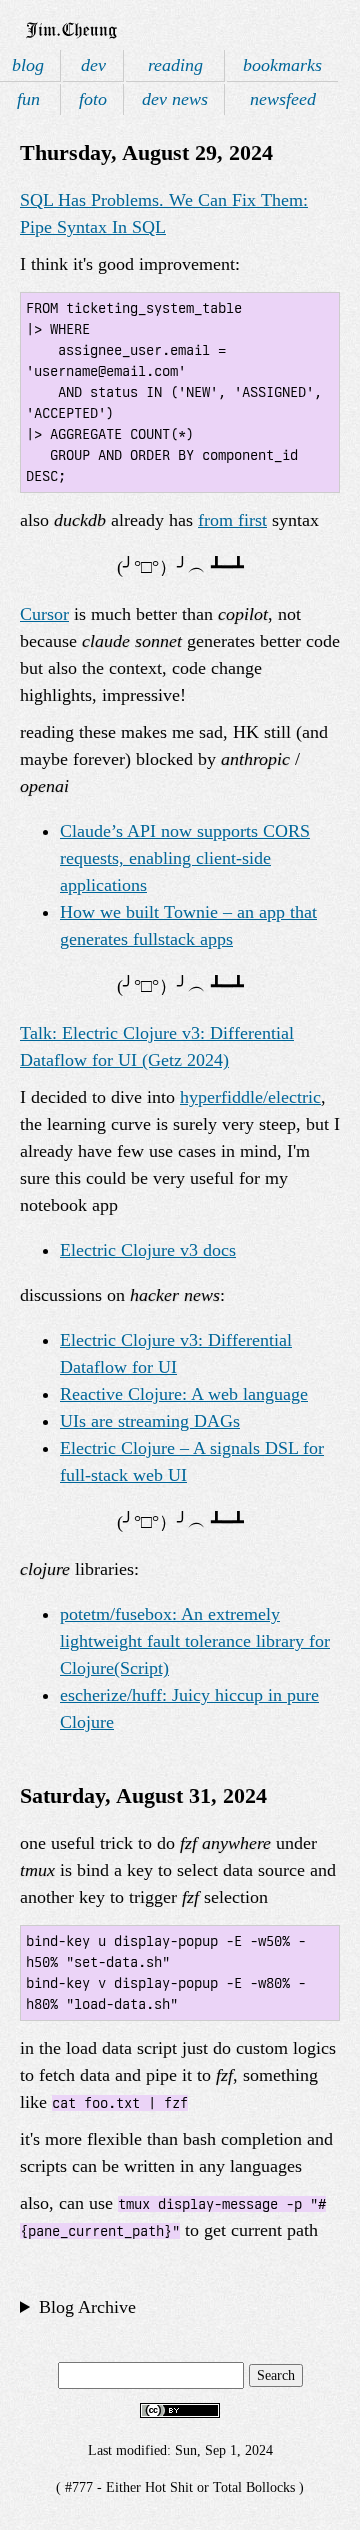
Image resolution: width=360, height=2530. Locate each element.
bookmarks (282, 65)
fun (28, 99)
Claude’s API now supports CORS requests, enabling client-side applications (185, 858)
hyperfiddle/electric (250, 1097)
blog (28, 65)
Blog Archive (87, 2307)
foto (93, 99)
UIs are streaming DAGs (150, 1421)
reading (175, 65)
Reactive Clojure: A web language (184, 1394)
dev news (175, 99)
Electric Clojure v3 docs (148, 1250)
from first (232, 520)
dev (93, 65)
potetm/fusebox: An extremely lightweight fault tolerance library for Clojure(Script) (195, 1641)
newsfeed (283, 99)
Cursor (44, 614)
